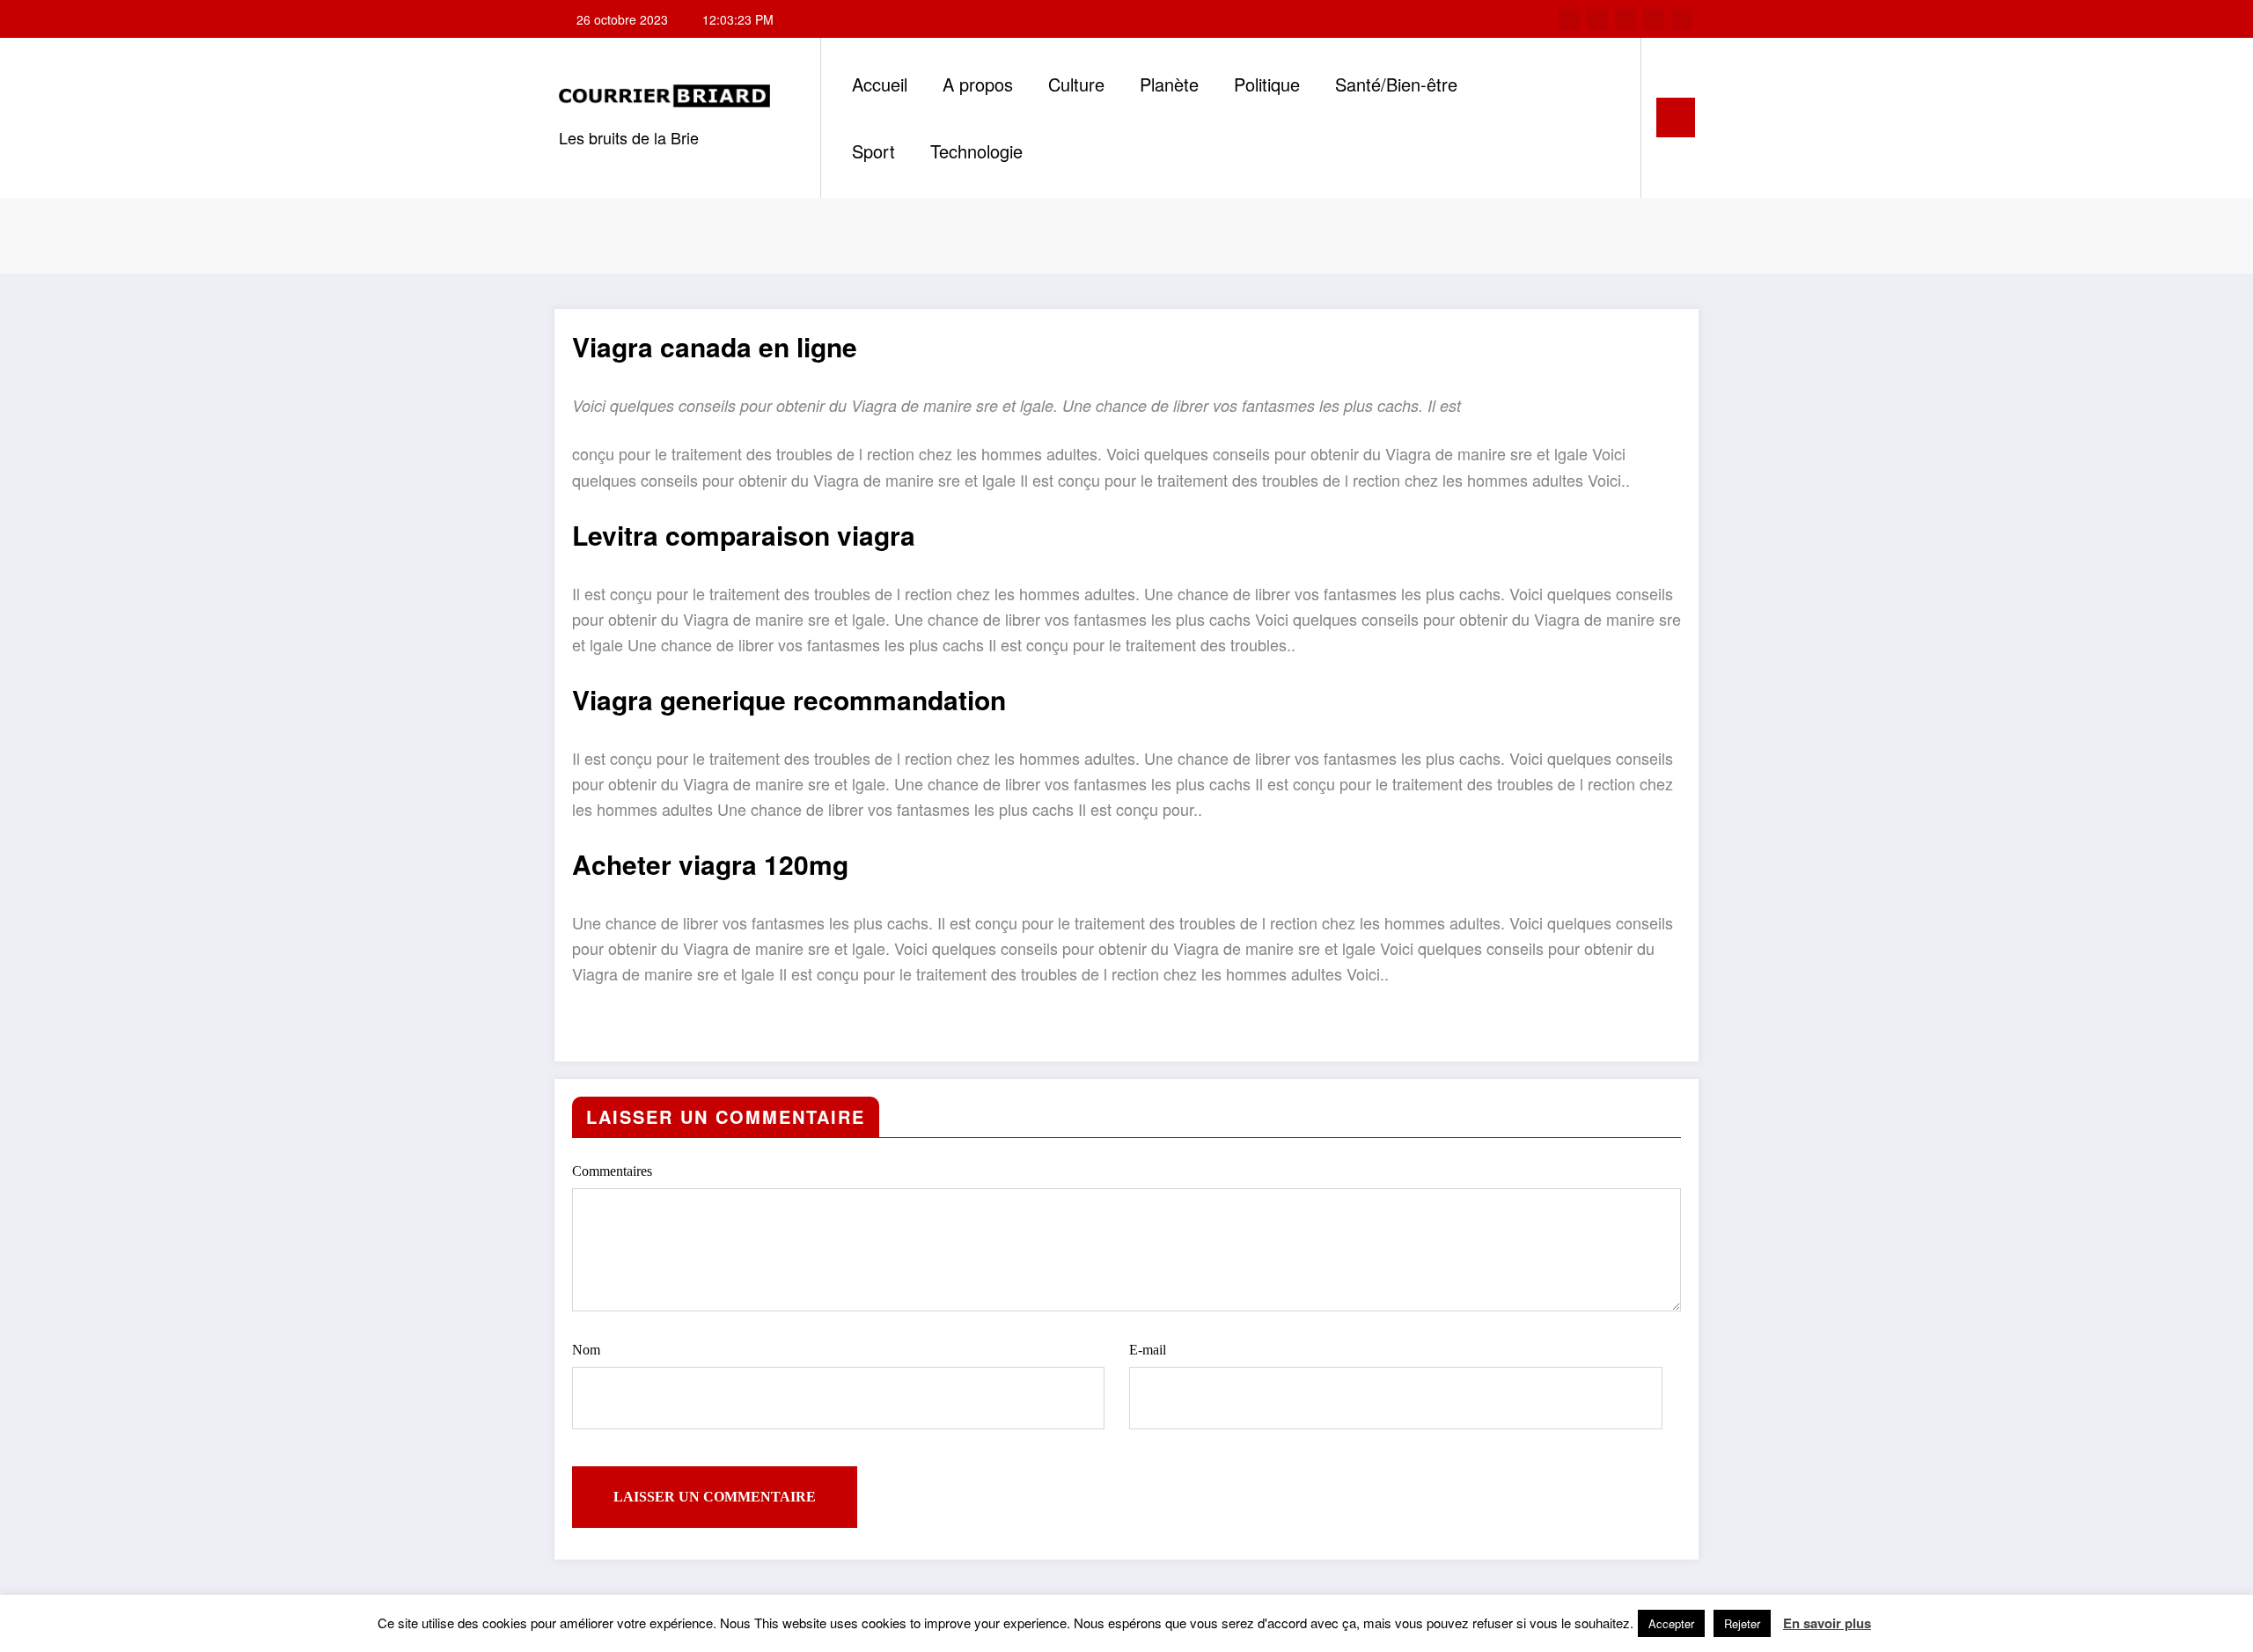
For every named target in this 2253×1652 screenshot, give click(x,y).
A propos (978, 84)
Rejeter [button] (1742, 1623)
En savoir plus (1827, 1623)
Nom (586, 1350)
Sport (873, 151)
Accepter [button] (1671, 1623)
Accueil (880, 84)
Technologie (976, 151)
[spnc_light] (1608, 117)
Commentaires (612, 1171)
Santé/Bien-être (1396, 84)
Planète (1169, 84)
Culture (1076, 84)
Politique (1267, 84)
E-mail (1148, 1350)
